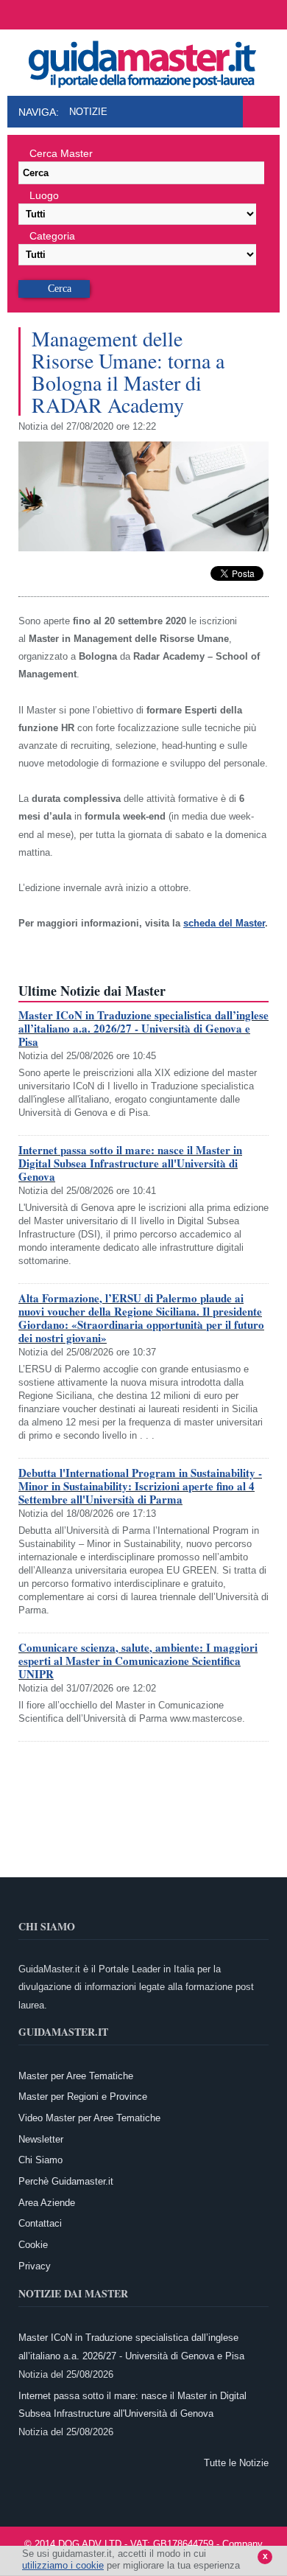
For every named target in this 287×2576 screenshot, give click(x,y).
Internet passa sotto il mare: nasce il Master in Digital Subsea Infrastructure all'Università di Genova (130, 1163)
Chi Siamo (40, 2160)
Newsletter (41, 2139)
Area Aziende (47, 2203)
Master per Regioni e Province (83, 2097)
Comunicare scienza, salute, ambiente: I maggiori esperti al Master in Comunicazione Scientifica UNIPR (138, 1661)
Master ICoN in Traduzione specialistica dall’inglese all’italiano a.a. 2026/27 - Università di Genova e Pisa (143, 1028)
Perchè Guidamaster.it (66, 2181)
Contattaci (40, 2223)
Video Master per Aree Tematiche (89, 2118)
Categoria (52, 236)
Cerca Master (61, 153)
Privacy (35, 2266)
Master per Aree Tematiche (76, 2076)
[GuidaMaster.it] (143, 60)
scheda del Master (224, 923)
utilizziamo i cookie (63, 2565)
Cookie (33, 2245)
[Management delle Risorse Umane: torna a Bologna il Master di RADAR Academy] (143, 548)
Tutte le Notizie (236, 2463)
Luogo (44, 195)
